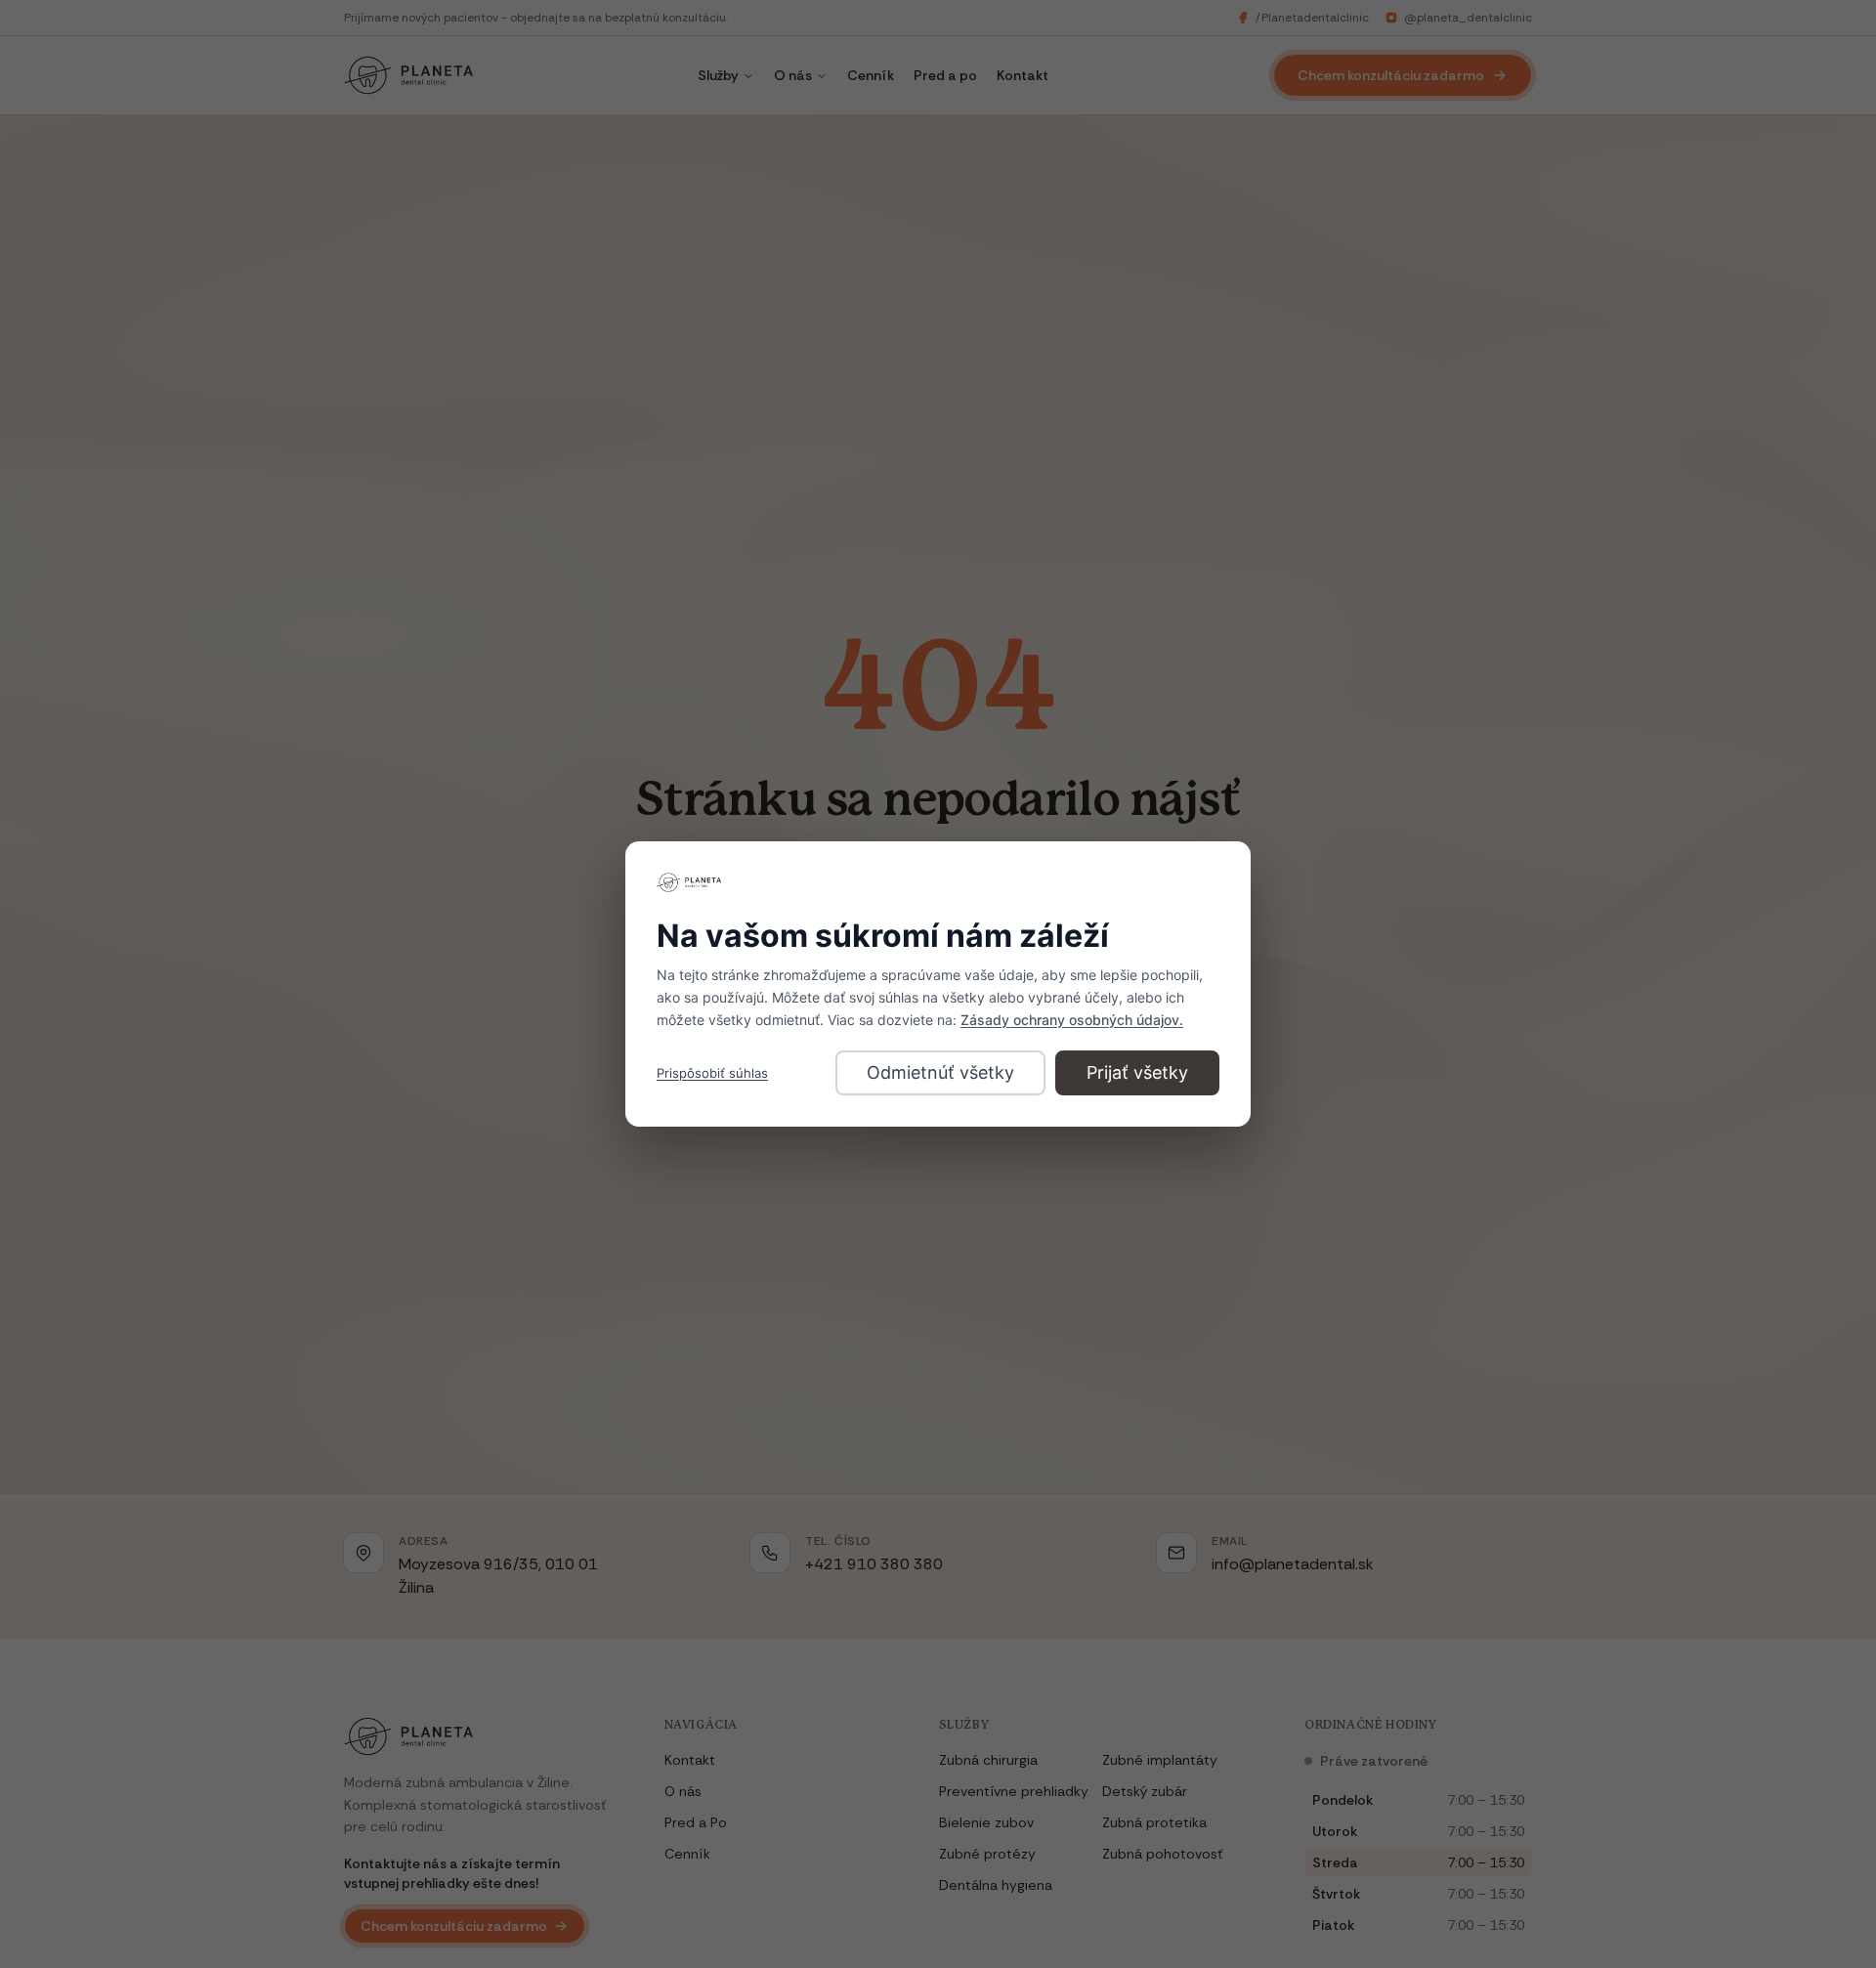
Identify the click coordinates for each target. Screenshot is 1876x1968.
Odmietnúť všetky (940, 1072)
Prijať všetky (1137, 1072)
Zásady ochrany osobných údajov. (1072, 1020)
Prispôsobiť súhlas (712, 1073)
